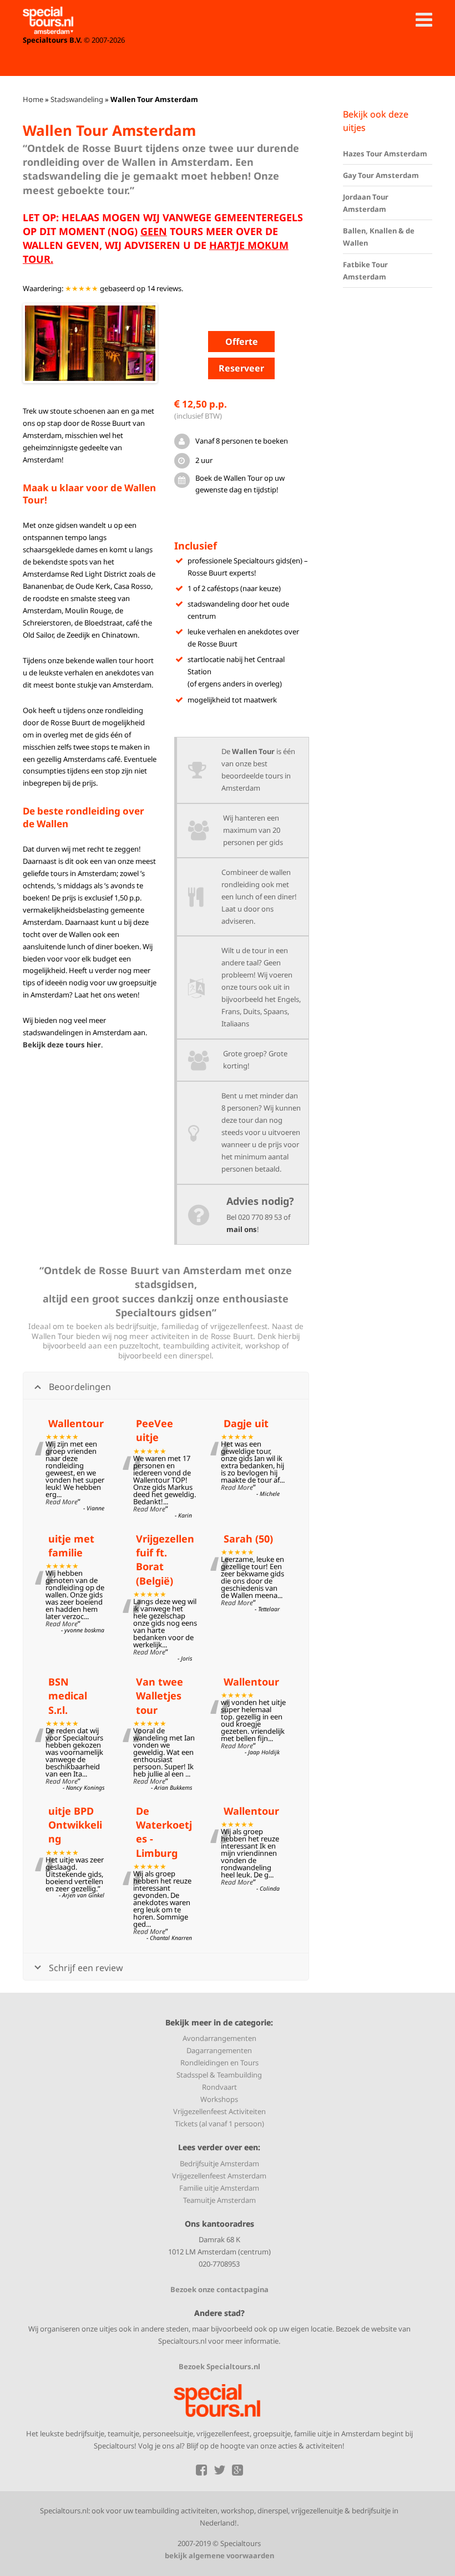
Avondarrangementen (219, 2038)
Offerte (242, 342)
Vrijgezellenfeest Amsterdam (219, 2176)
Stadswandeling (77, 99)
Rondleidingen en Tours (219, 2063)
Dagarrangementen (219, 2050)
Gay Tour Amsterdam (381, 175)
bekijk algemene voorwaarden (219, 2555)
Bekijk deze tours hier (62, 1045)
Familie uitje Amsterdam (219, 2188)
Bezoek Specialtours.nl (219, 2366)
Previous (42, 343)
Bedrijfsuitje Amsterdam (219, 2163)
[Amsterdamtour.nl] (48, 21)
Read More (62, 1502)
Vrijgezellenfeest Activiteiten (219, 2111)
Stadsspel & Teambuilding (219, 2075)
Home (33, 99)
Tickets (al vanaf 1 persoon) (219, 2124)
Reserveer (241, 368)
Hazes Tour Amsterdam (385, 154)
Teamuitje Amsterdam (219, 2200)
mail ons (242, 1229)
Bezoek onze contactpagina (219, 2289)
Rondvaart (219, 2087)
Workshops (219, 2099)
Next (139, 343)
